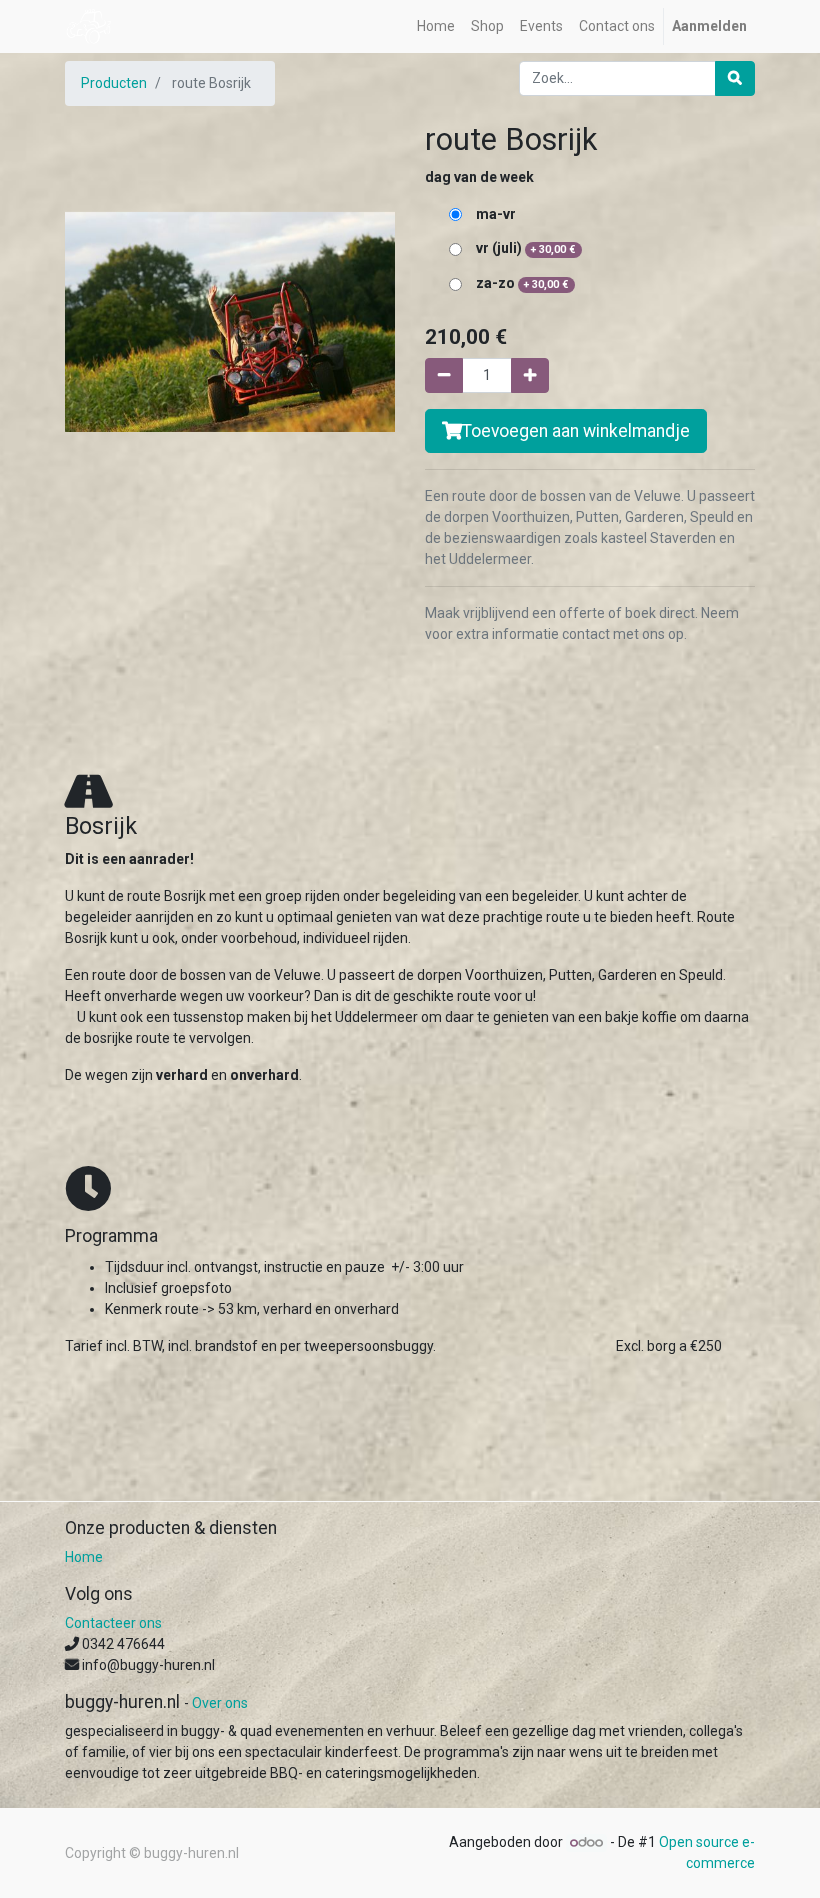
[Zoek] (735, 78)
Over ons (220, 1703)
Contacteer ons (113, 1623)
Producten (114, 83)
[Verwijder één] (444, 375)
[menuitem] (436, 26)
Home (84, 1557)
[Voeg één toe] (530, 375)
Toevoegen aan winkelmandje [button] (576, 431)
